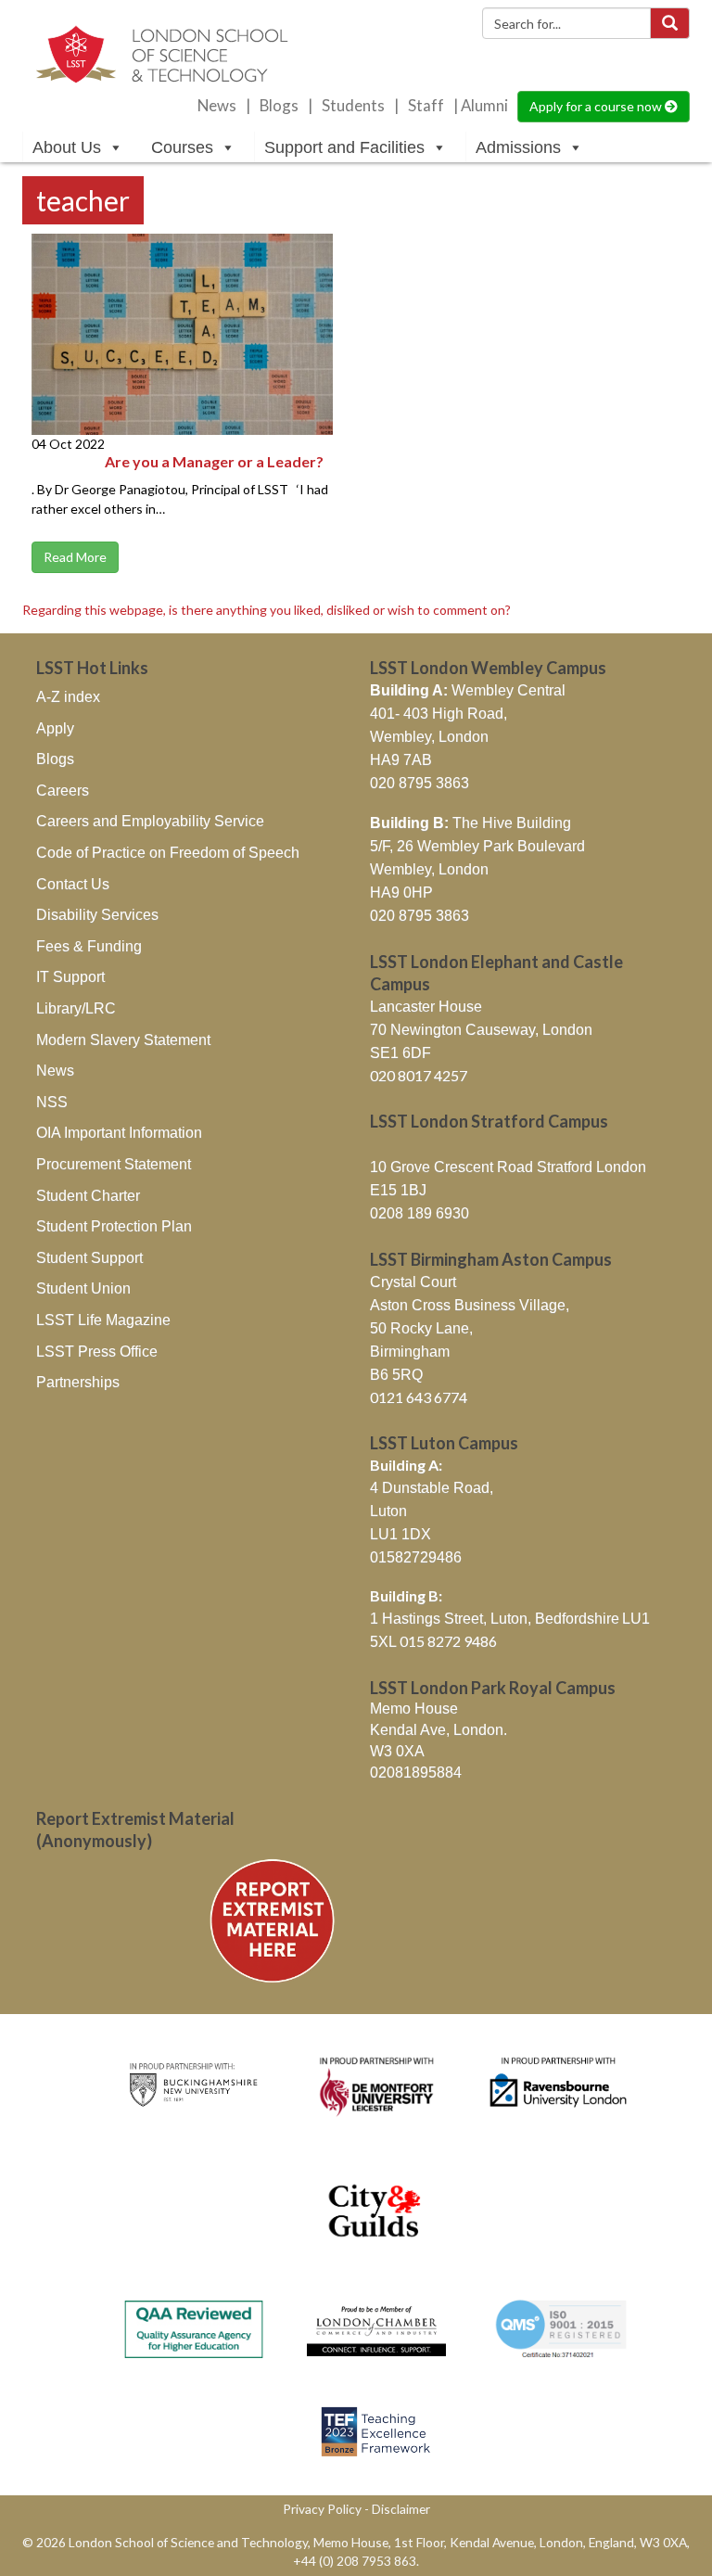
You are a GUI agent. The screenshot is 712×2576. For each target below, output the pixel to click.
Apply (55, 728)
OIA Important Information (119, 1133)
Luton (388, 1511)
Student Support (89, 1258)
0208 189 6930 (420, 1213)
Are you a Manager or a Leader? (214, 461)
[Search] (670, 23)
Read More (75, 557)
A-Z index (68, 697)
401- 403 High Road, (439, 714)
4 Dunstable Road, (432, 1488)
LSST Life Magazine (103, 1320)
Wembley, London (429, 737)
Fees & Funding (89, 946)
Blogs (279, 106)
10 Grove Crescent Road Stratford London (508, 1167)
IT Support (70, 977)
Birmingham (410, 1352)
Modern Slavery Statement (123, 1040)
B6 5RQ (396, 1375)
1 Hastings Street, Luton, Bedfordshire (495, 1619)
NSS (52, 1102)
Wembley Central (468, 690)
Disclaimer (401, 2509)
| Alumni (481, 106)
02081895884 (416, 1773)
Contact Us (73, 884)
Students (353, 106)
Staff (426, 106)
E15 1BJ (398, 1190)
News (217, 106)
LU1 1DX (400, 1534)
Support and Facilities (344, 147)
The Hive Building (470, 823)
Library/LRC (76, 1008)
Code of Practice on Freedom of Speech (168, 853)
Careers (63, 791)
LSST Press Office (97, 1352)
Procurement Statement (114, 1164)
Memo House (414, 1709)
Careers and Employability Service (150, 821)
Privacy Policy (322, 2509)
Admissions (518, 147)
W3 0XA (397, 1751)
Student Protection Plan (114, 1226)
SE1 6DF (400, 1053)
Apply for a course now (597, 106)
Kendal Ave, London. (439, 1730)
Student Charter (88, 1196)
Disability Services (97, 915)
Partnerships (78, 1382)
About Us (67, 147)
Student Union (83, 1288)
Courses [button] (182, 147)
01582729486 (416, 1557)
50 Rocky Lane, (421, 1328)
